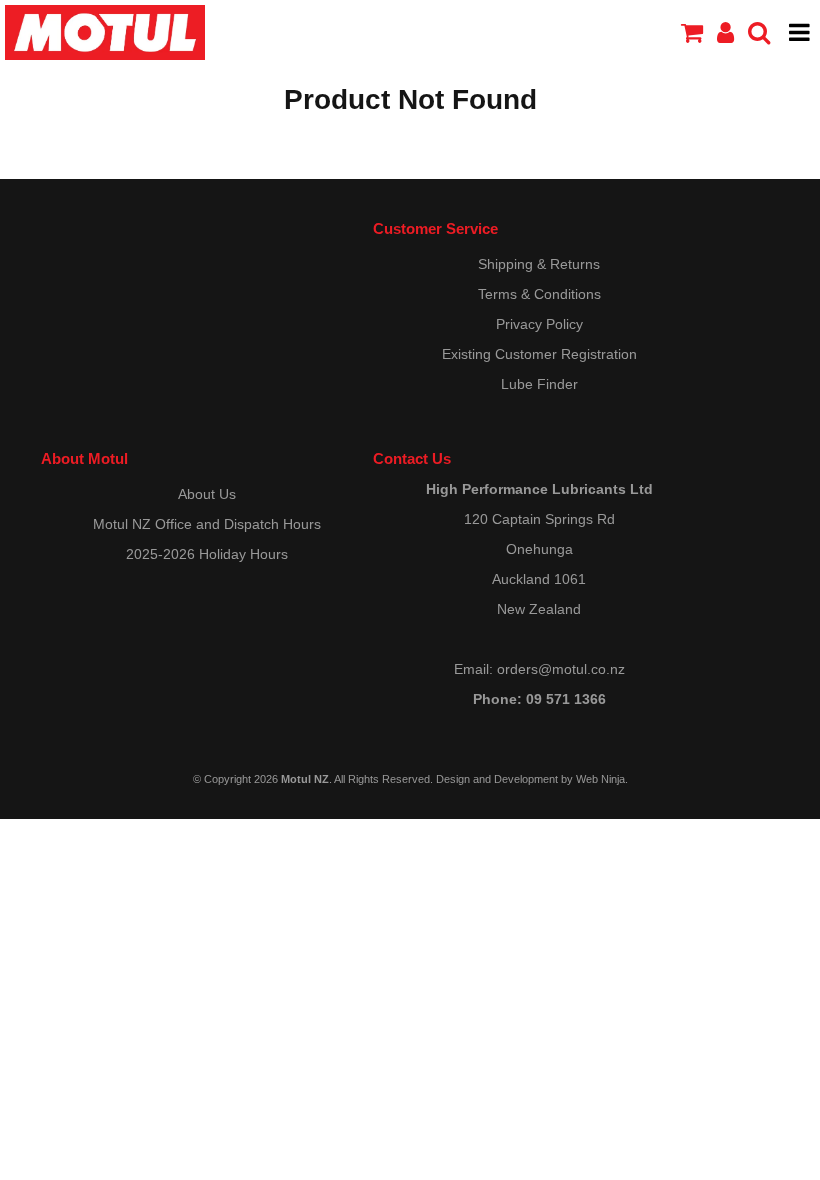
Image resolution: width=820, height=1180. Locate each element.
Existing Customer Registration (539, 354)
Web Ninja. (602, 779)
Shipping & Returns (539, 264)
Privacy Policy (539, 324)
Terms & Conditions (539, 294)
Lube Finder (539, 384)
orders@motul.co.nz (561, 669)
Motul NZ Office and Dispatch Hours (207, 524)
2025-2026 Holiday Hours (207, 554)
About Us (207, 494)
